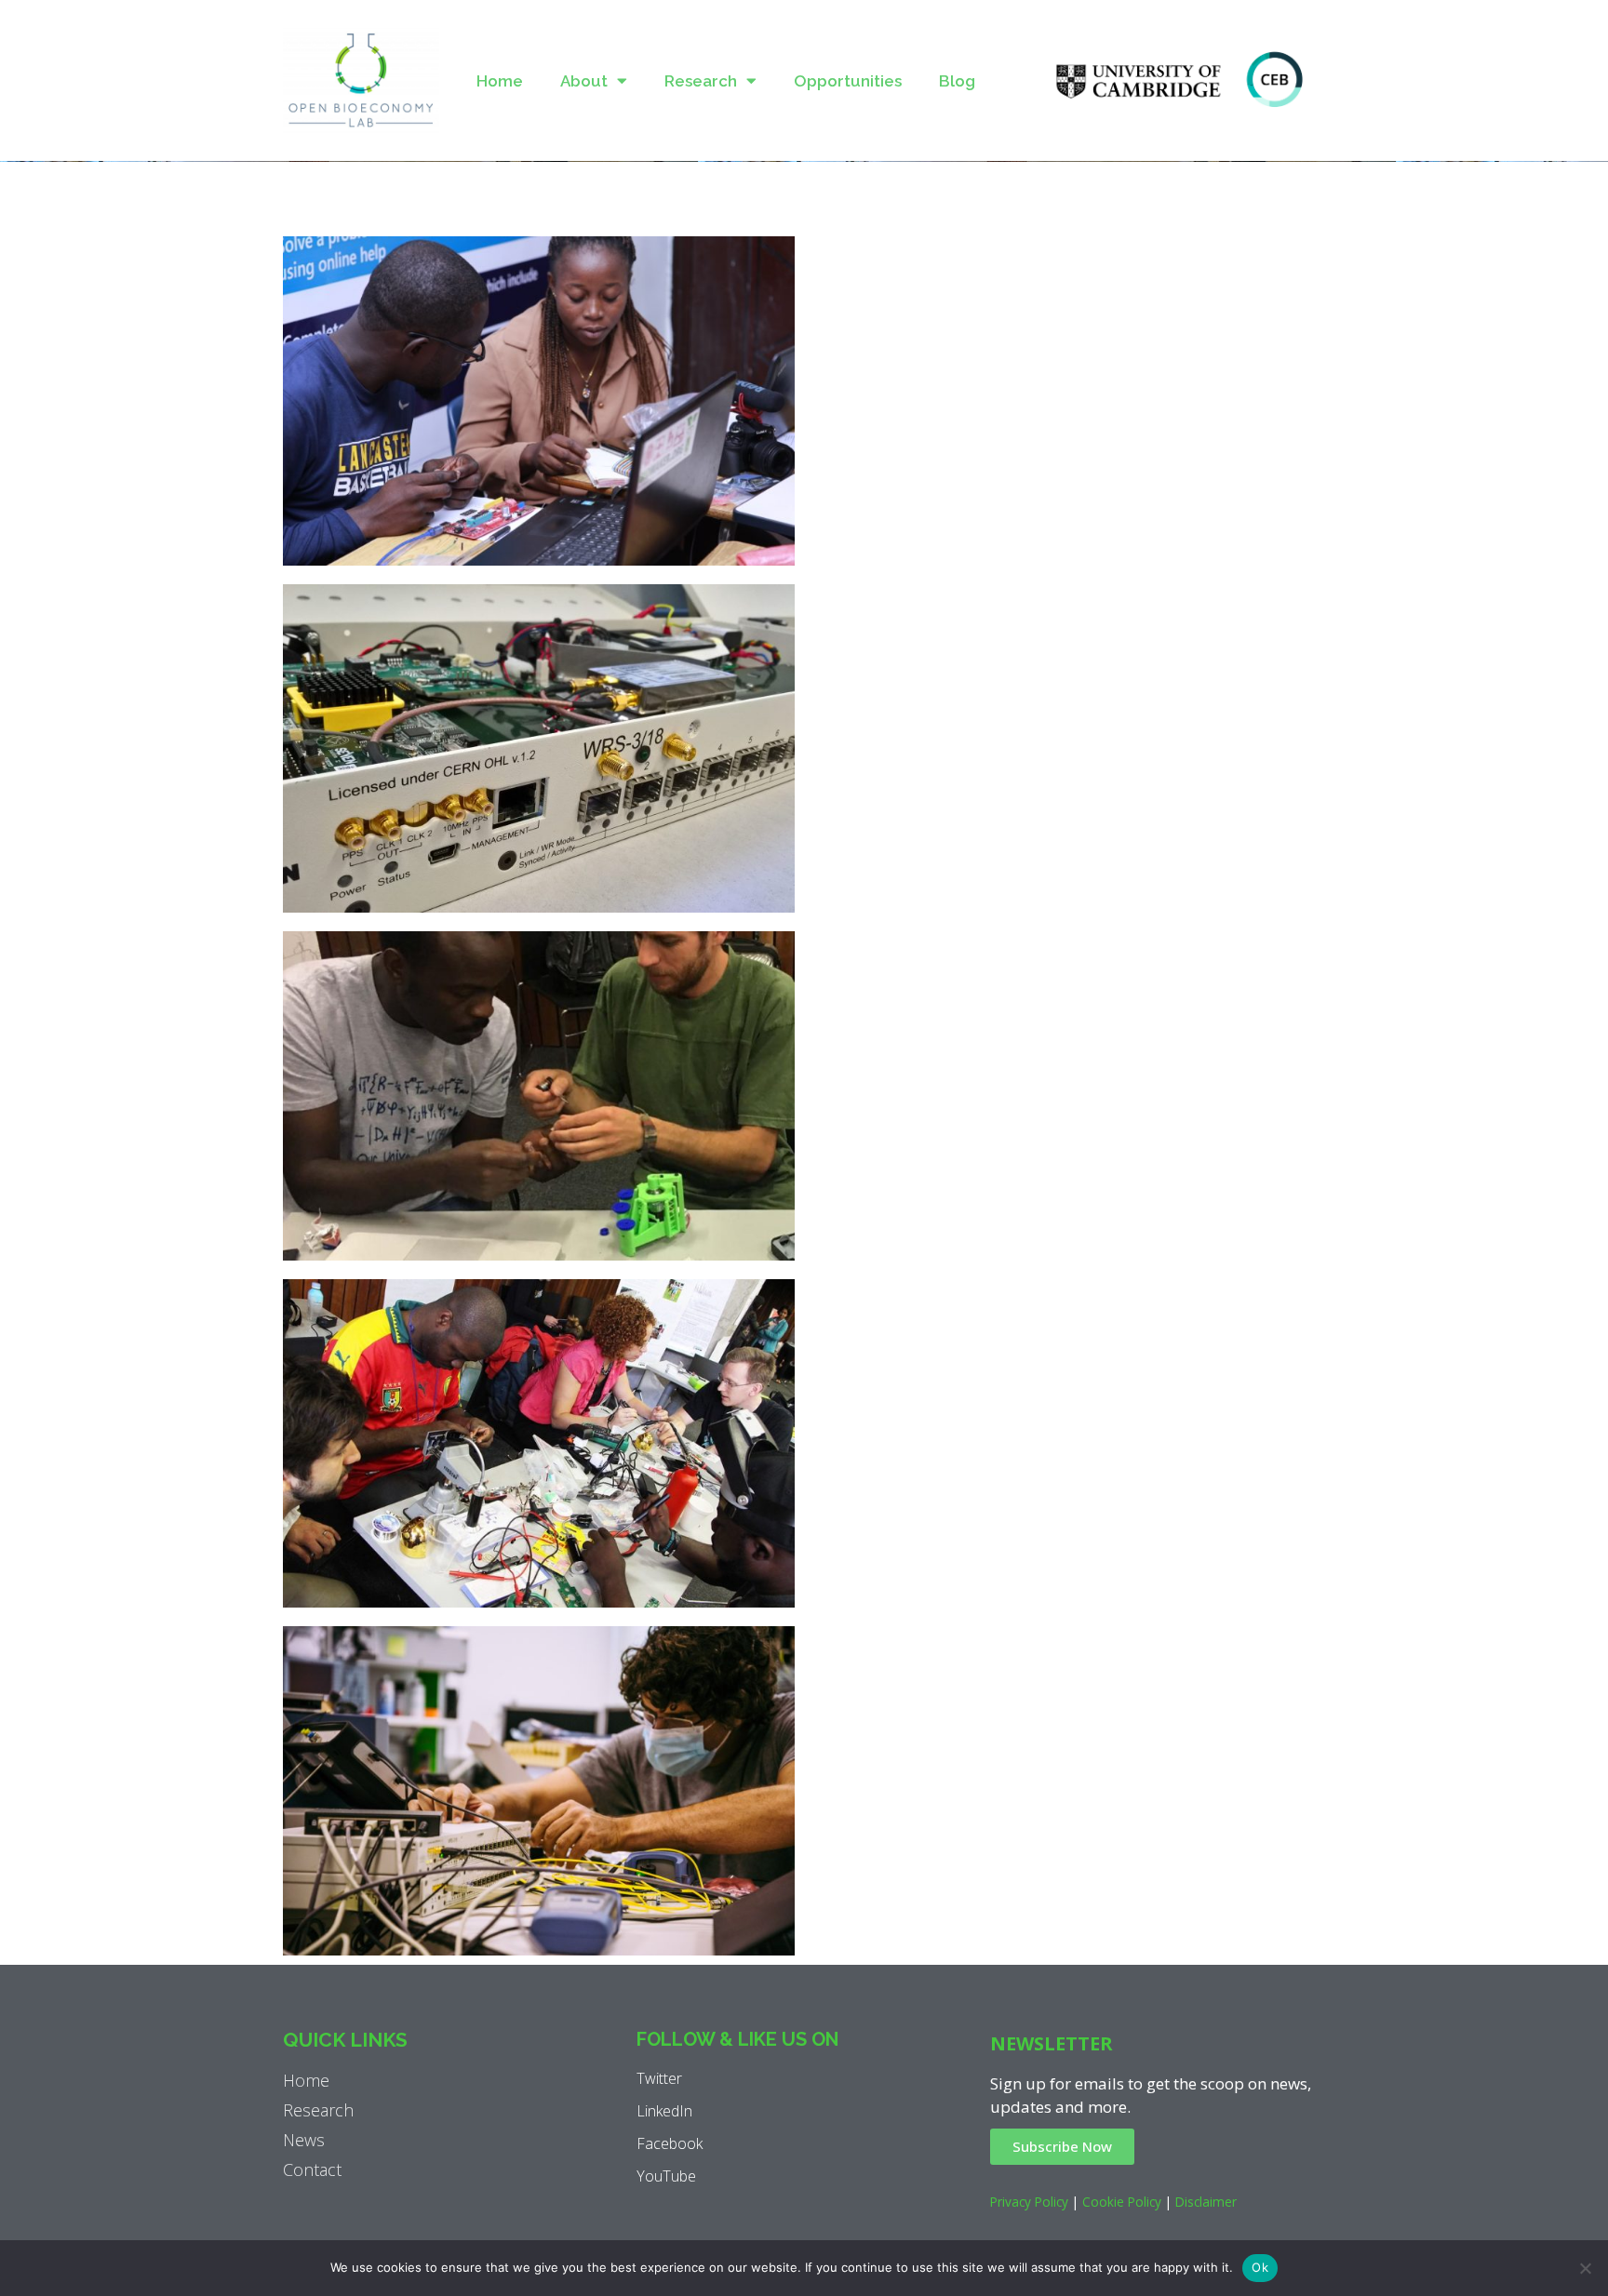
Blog (957, 81)
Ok (1260, 2267)
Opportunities (848, 81)
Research (701, 81)
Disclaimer (1206, 2202)
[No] (1585, 2268)
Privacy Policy (1029, 2202)
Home (500, 81)
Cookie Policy (1122, 2202)
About (584, 81)
